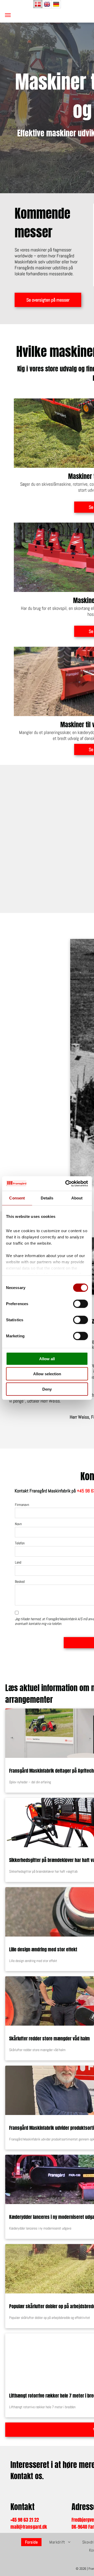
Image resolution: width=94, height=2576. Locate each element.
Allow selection (47, 1374)
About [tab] (77, 1198)
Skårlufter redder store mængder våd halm (49, 2038)
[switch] (81, 1304)
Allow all (47, 1359)
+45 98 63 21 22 (25, 2520)
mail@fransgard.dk (29, 2527)
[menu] (8, 15)
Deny (47, 1389)
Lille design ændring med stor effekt (43, 1949)
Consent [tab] (17, 1198)
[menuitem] (33, 2542)
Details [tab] (47, 1198)
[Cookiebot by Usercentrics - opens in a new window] (66, 1184)
